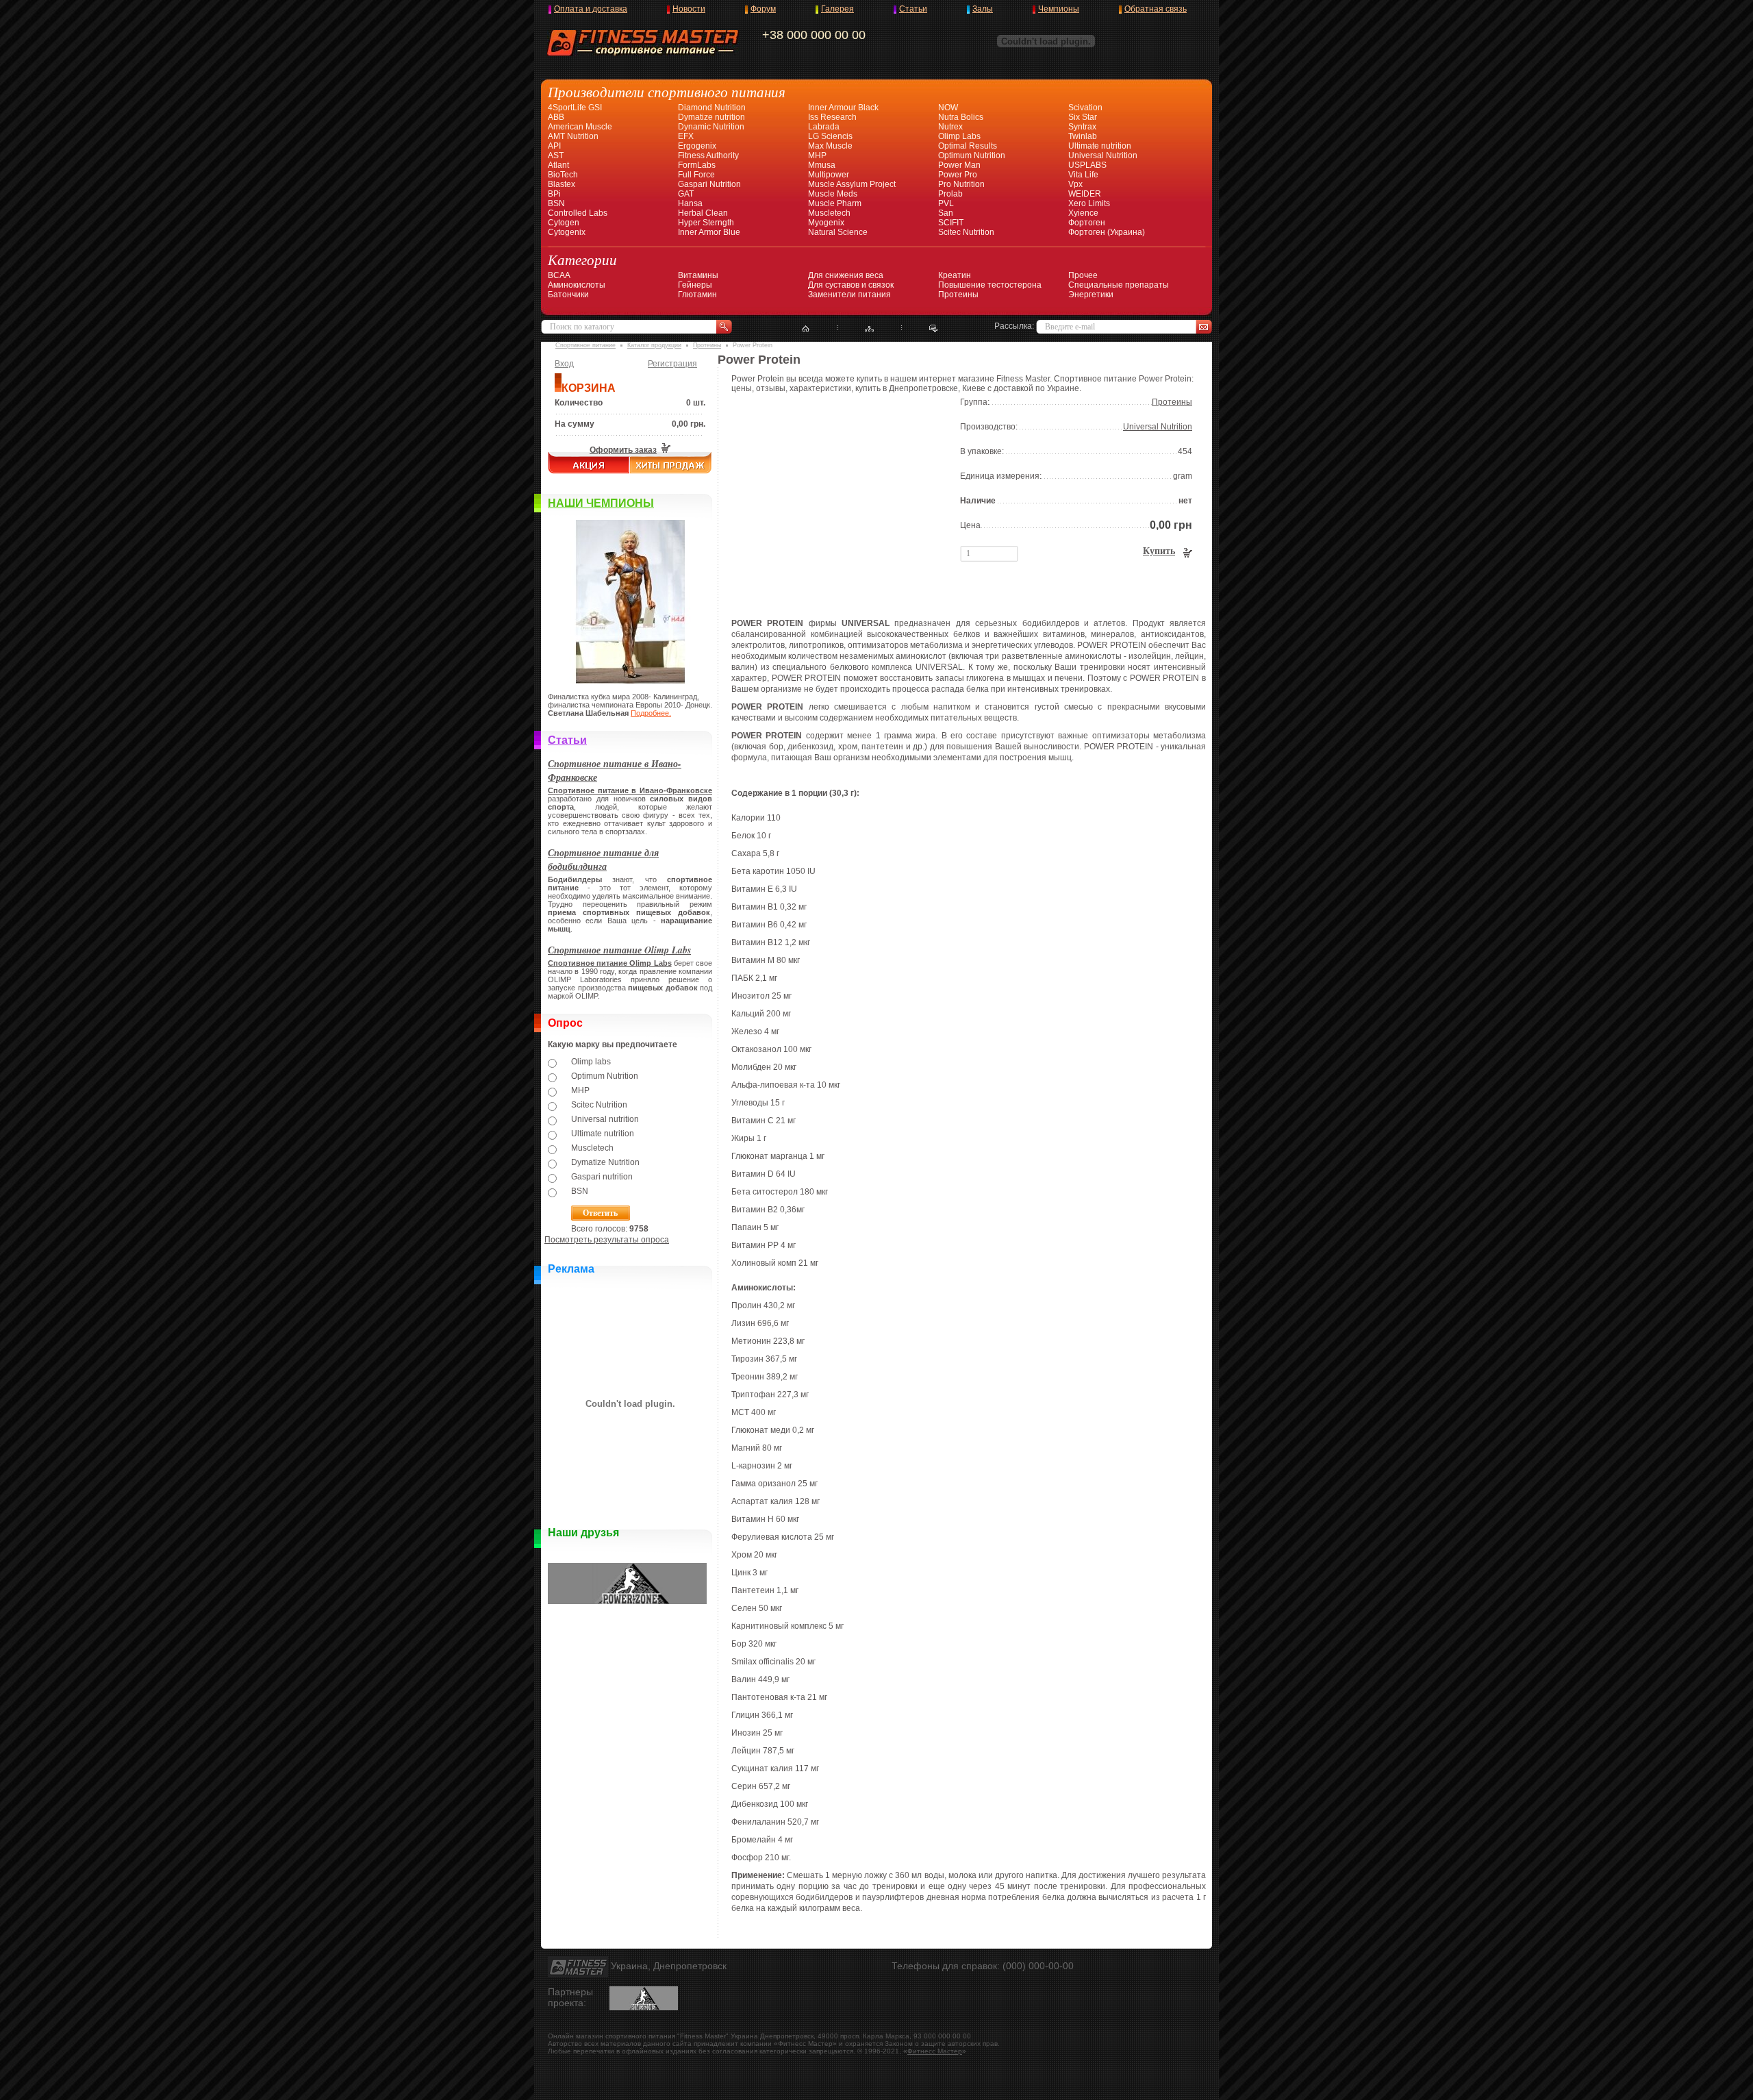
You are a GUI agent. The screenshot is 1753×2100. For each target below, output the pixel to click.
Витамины (698, 275)
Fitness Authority (708, 155)
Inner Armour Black (843, 108)
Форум (763, 9)
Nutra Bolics (961, 117)
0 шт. (696, 403)
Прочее (1083, 275)
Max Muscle (830, 146)
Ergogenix (697, 146)
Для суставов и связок (851, 285)
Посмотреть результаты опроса (607, 1240)
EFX (686, 136)
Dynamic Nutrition (711, 127)
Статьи (913, 9)
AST (556, 155)
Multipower (829, 175)
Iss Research (832, 117)
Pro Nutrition (961, 184)
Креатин (955, 275)
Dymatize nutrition (711, 117)
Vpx (1075, 184)
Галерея (837, 9)
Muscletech (829, 213)
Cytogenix (567, 232)
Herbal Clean (703, 213)
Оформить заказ (623, 450)
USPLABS (1087, 165)
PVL (946, 203)
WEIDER (1085, 194)
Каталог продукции (654, 345)
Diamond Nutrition (712, 108)
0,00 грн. (689, 424)
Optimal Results (968, 146)
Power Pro (958, 175)
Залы (983, 9)
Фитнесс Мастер (935, 2051)
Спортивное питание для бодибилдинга (603, 860)
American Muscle (580, 127)
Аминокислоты (577, 285)
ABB (556, 117)
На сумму (575, 424)
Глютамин (697, 295)
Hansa (690, 203)
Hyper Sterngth (706, 223)
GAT (686, 194)
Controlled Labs (578, 213)
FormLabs (697, 165)
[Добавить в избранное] (934, 329)
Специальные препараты (1119, 285)
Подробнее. (651, 713)
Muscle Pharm (835, 203)
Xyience (1083, 213)
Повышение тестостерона (990, 285)
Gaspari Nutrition (709, 184)
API (554, 146)
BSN (556, 203)
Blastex (562, 184)
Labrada (824, 127)
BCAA (559, 275)
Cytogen (564, 223)
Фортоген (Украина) (1107, 232)
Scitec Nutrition (966, 232)
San (946, 213)
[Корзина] (665, 450)
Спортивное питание (585, 345)
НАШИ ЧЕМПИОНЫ (601, 503)
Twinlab (1083, 136)
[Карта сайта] (869, 329)
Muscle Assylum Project (852, 184)
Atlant (558, 165)
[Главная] (806, 329)
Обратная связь (1156, 9)
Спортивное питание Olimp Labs (619, 950)
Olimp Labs (959, 136)
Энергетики (1091, 295)
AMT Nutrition (573, 136)
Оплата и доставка (591, 9)
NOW (948, 108)
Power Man (959, 165)
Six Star (1083, 117)
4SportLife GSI (575, 108)
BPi (554, 194)
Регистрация (672, 364)
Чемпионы (1059, 9)
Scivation (1085, 108)
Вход (564, 364)
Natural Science (838, 232)
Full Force (696, 175)
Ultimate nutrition (1100, 146)
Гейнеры (695, 285)
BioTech (563, 175)
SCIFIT (951, 223)
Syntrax (1082, 127)
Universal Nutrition (1103, 155)
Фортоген (1087, 223)
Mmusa (822, 165)
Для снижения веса (846, 275)
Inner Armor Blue (709, 232)
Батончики (568, 295)
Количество (579, 403)
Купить (1159, 551)
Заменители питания (849, 295)
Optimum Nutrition (972, 155)
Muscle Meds (833, 194)
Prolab (950, 194)
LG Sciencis (830, 136)
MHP (817, 155)
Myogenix (826, 223)
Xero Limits (1089, 203)
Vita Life (1083, 175)
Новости (689, 9)
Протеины (958, 295)
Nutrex (950, 127)
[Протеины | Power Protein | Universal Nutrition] (832, 592)
